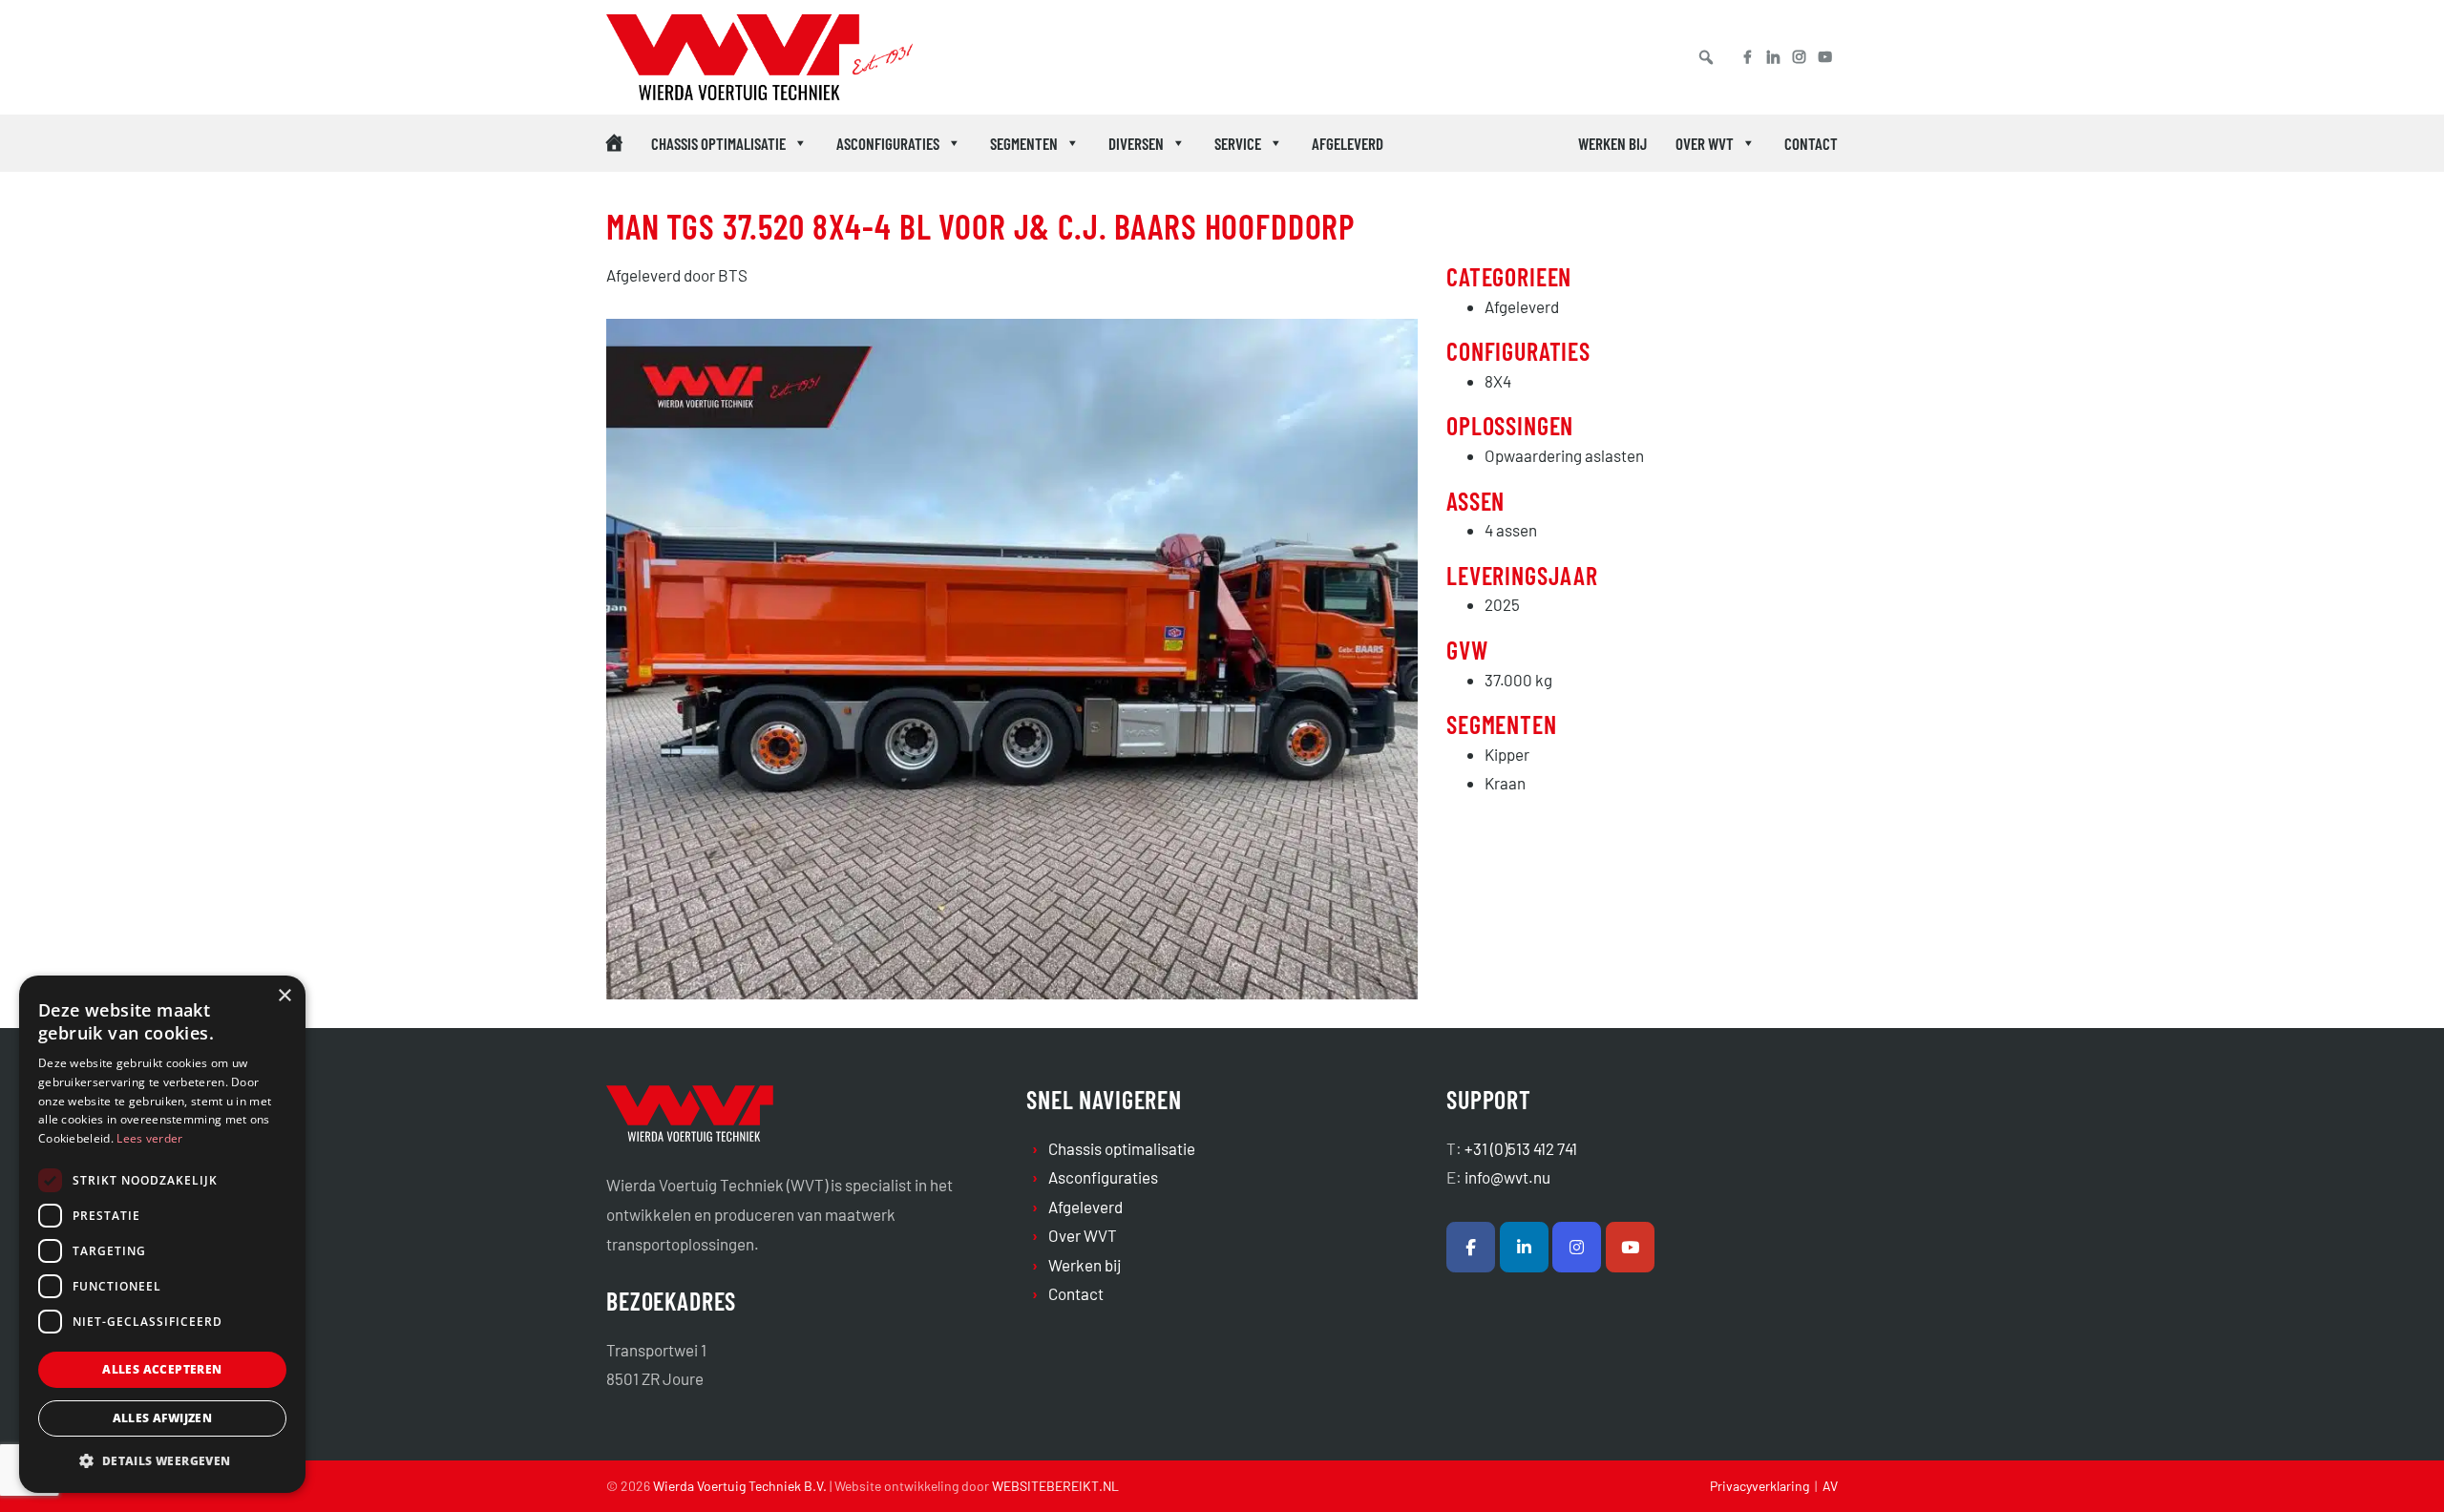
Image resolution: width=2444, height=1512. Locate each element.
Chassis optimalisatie (718, 143)
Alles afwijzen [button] (163, 1418)
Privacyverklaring (1759, 1486)
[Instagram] (1799, 57)
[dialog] (162, 1234)
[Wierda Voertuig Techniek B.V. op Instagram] (1577, 1247)
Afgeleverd (1348, 143)
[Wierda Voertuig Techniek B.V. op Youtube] (1630, 1247)
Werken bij (1612, 143)
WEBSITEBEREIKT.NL (1055, 1486)
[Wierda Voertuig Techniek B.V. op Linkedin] (1524, 1247)
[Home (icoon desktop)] (614, 143)
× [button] (284, 996)
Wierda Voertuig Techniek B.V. (792, 40)
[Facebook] (1740, 57)
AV (1830, 1486)
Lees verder (149, 1138)
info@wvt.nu (1507, 1177)
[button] (1706, 57)
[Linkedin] (1773, 57)
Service (1238, 143)
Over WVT (1705, 143)
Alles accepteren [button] (162, 1369)
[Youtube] (1832, 57)
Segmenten (1024, 143)
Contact (1811, 143)
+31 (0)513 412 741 (1521, 1148)
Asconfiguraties (888, 143)
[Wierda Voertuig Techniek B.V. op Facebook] (1471, 1247)
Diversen (1136, 143)
